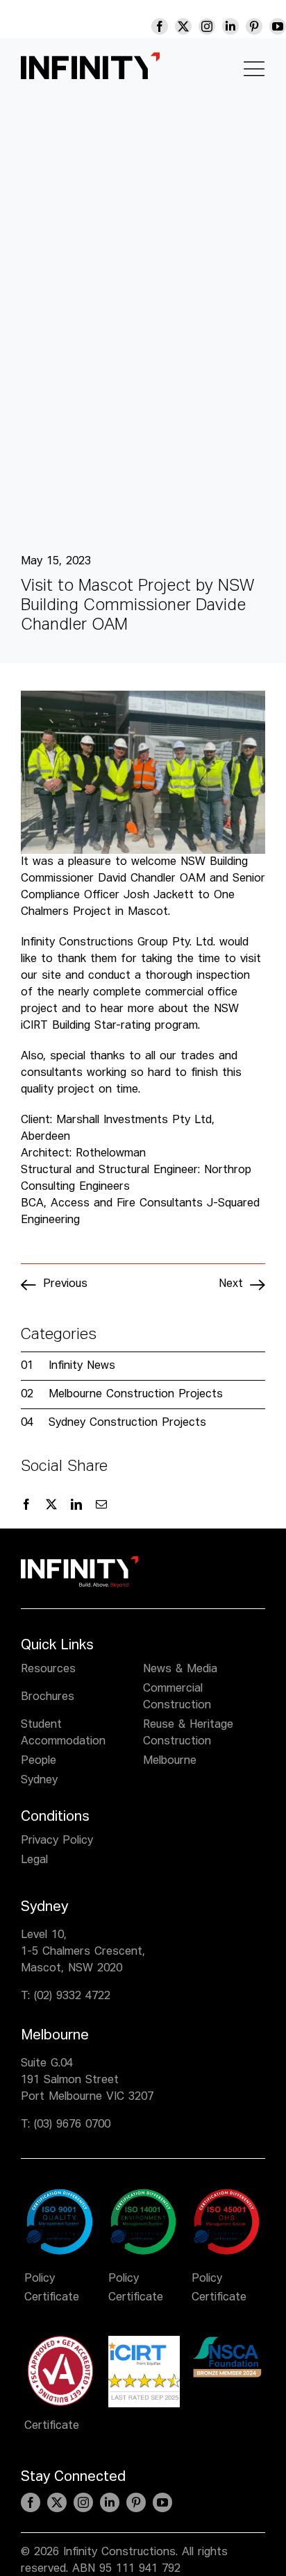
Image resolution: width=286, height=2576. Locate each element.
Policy (40, 2279)
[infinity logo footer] (79, 1562)
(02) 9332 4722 (72, 1996)
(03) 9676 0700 (72, 2125)
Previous (65, 1284)
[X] (51, 1505)
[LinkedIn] (76, 1505)
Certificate (52, 2298)
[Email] (101, 1505)
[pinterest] (254, 26)
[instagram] (207, 26)
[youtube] (278, 26)
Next (231, 1284)
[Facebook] (26, 1505)
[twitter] (183, 26)
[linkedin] (230, 26)
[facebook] (160, 26)
